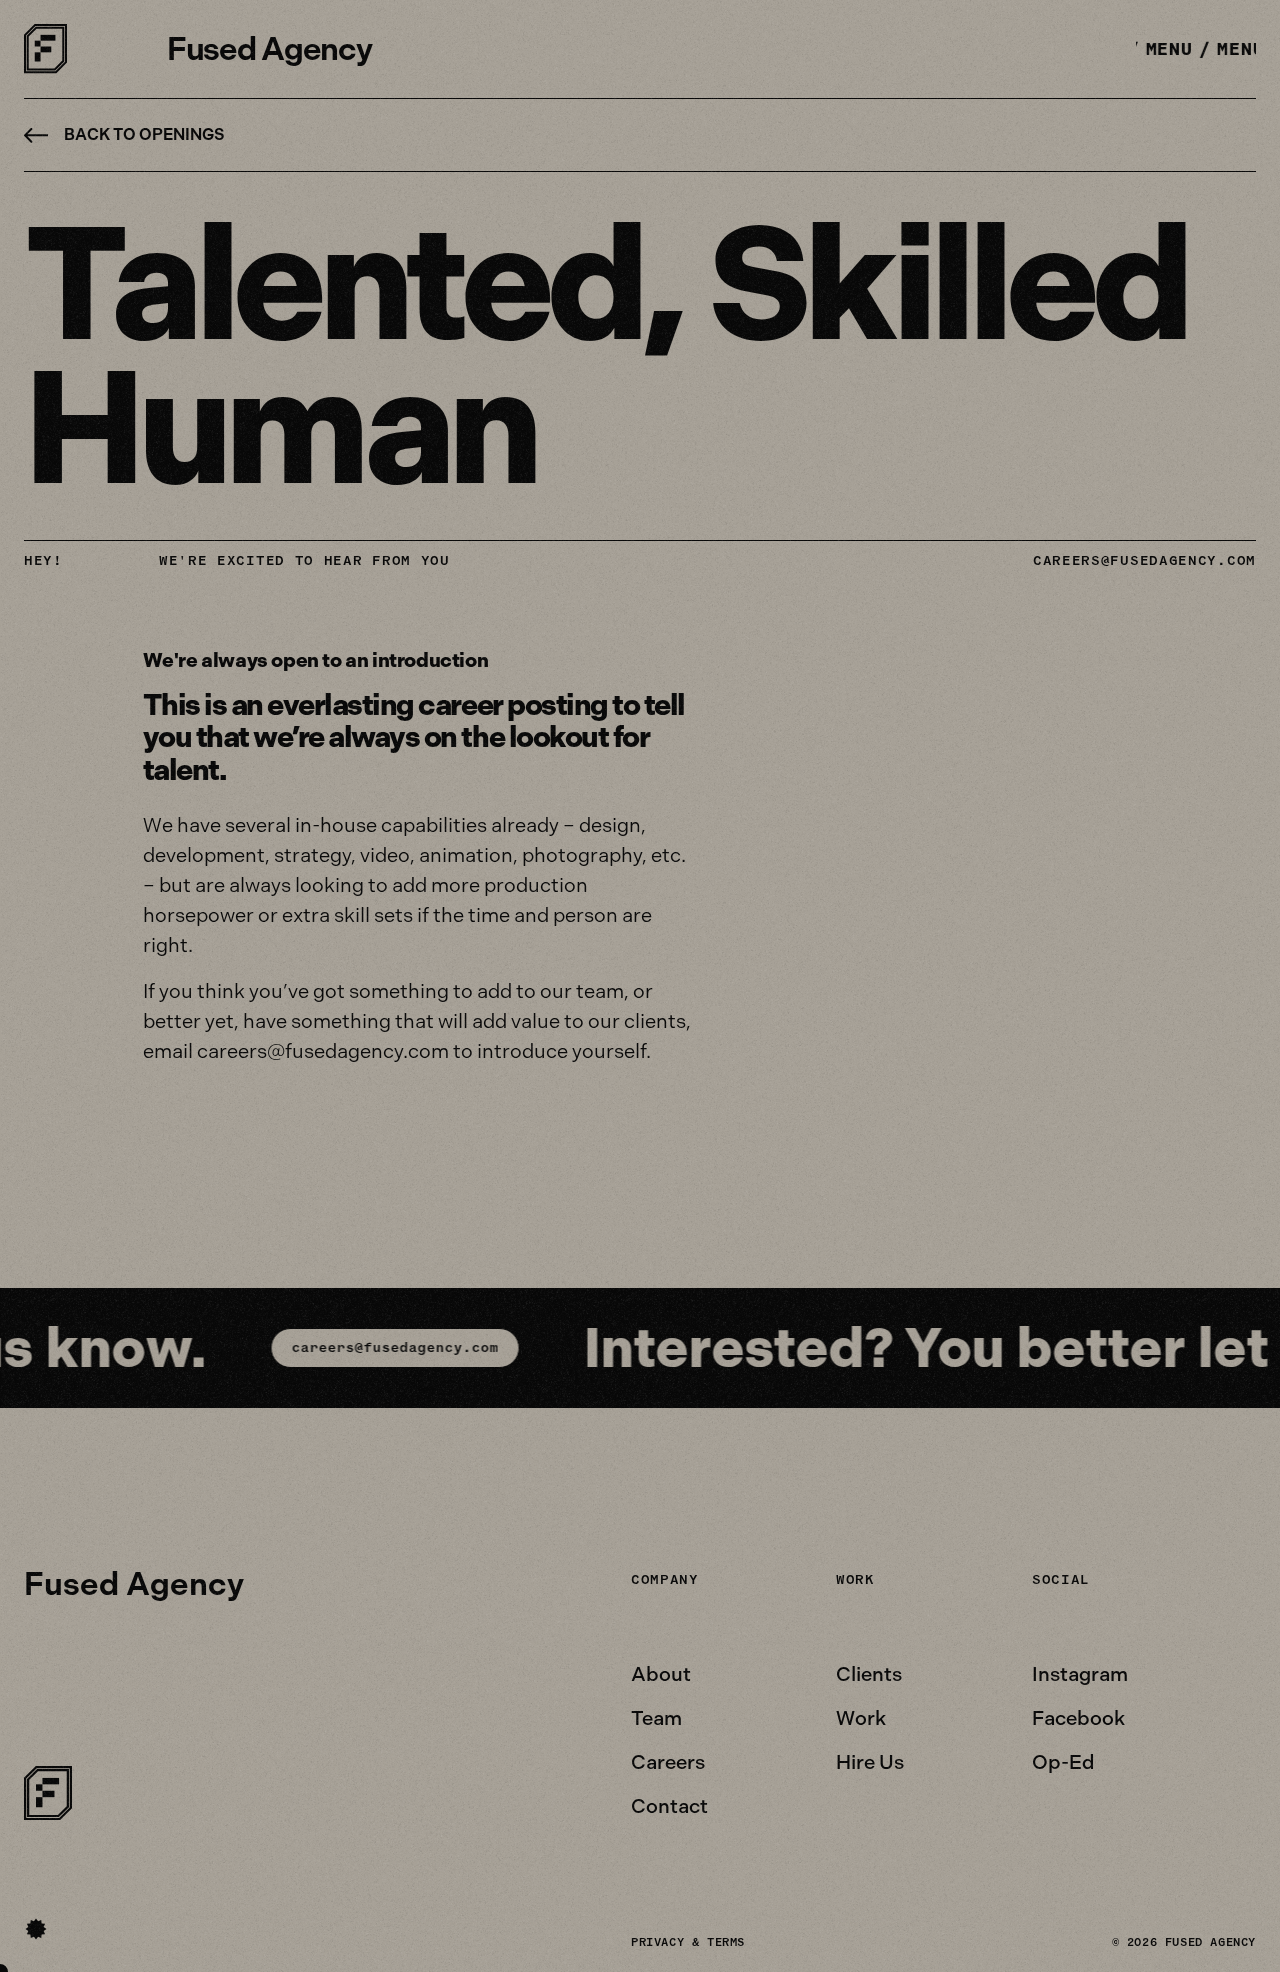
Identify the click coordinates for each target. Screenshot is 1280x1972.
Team (656, 1718)
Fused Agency (269, 49)
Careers (668, 1762)
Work (861, 1718)
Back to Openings (144, 134)
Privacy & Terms (688, 1942)
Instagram (1080, 1674)
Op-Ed (1063, 1762)
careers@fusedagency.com (1144, 560)
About (661, 1674)
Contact (669, 1806)
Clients (869, 1674)
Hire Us (870, 1762)
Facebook (1078, 1718)
